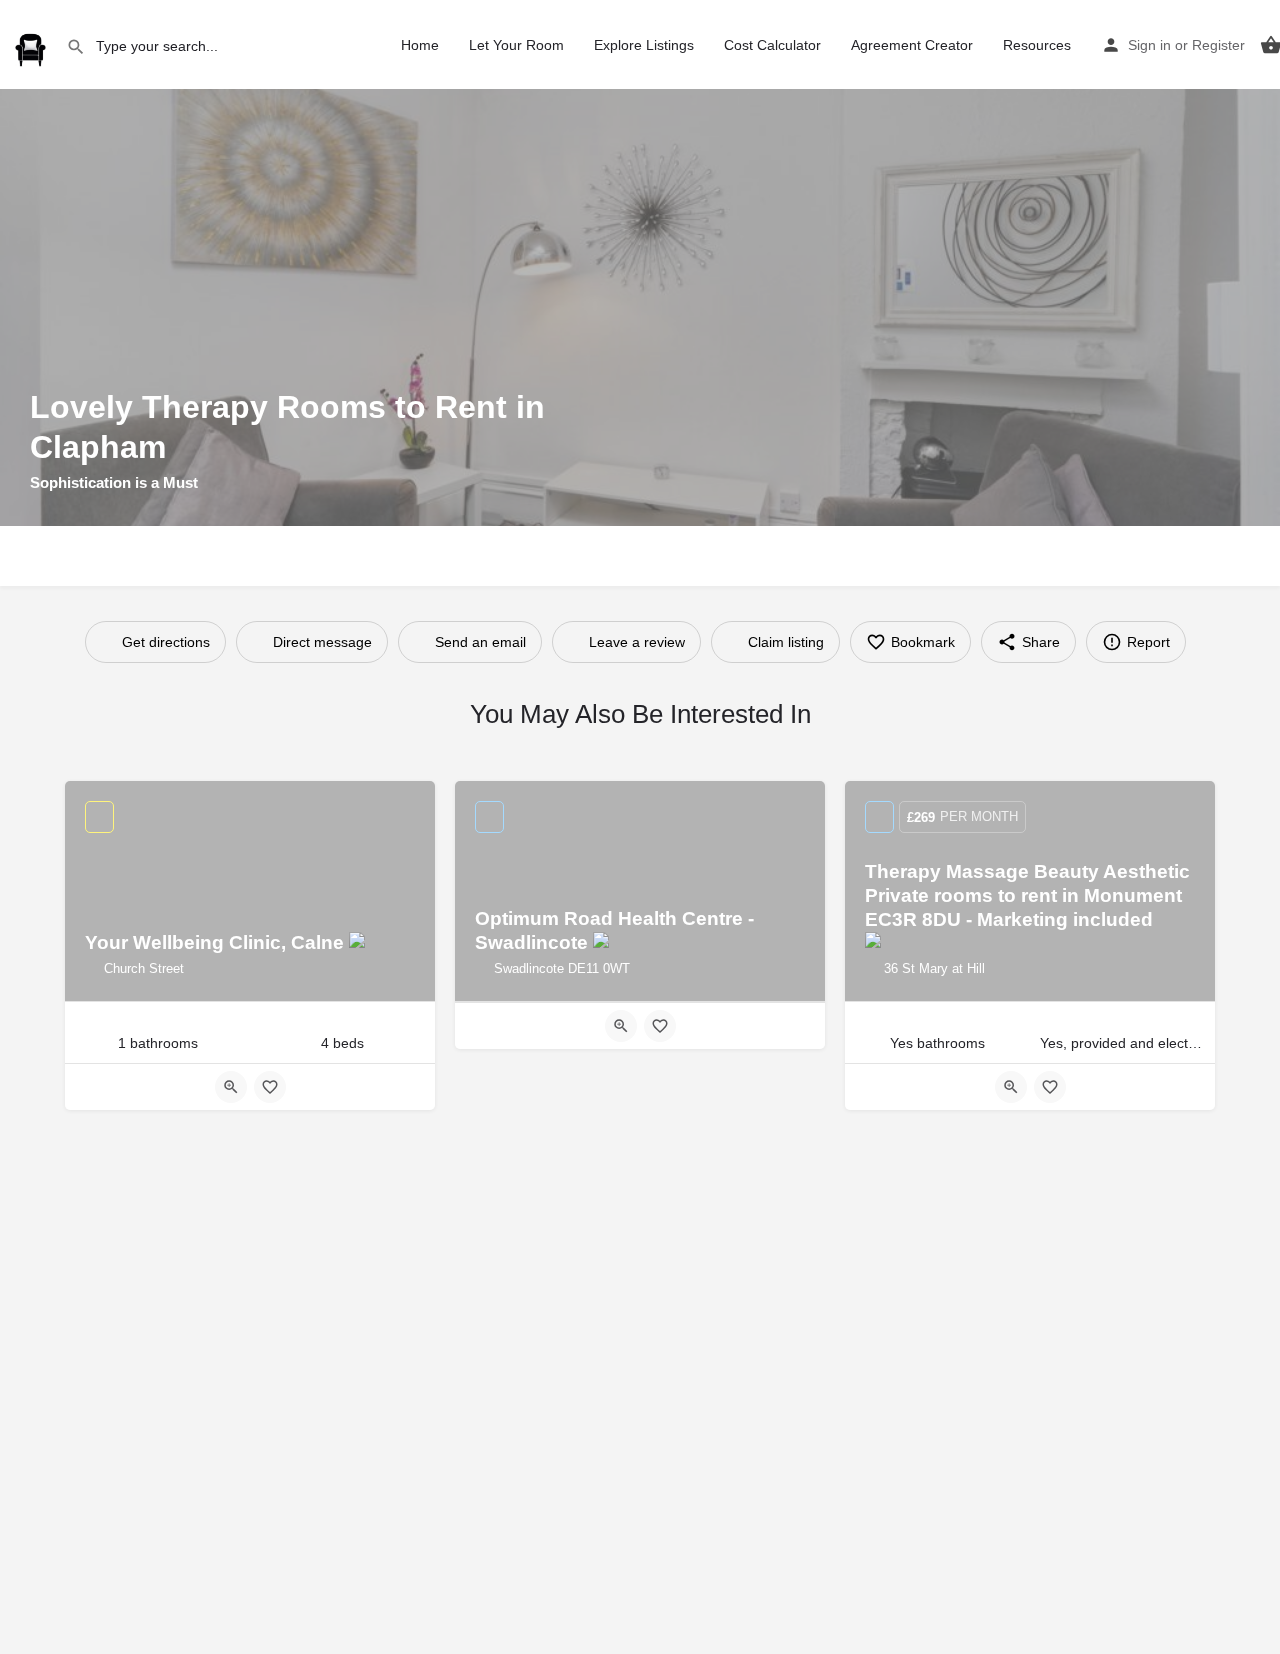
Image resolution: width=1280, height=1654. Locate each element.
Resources (1037, 45)
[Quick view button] (231, 1087)
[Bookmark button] (270, 1087)
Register (1218, 45)
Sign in (1149, 45)
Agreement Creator (912, 45)
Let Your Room (516, 45)
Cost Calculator (772, 45)
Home (420, 45)
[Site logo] (33, 43)
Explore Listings (644, 45)
